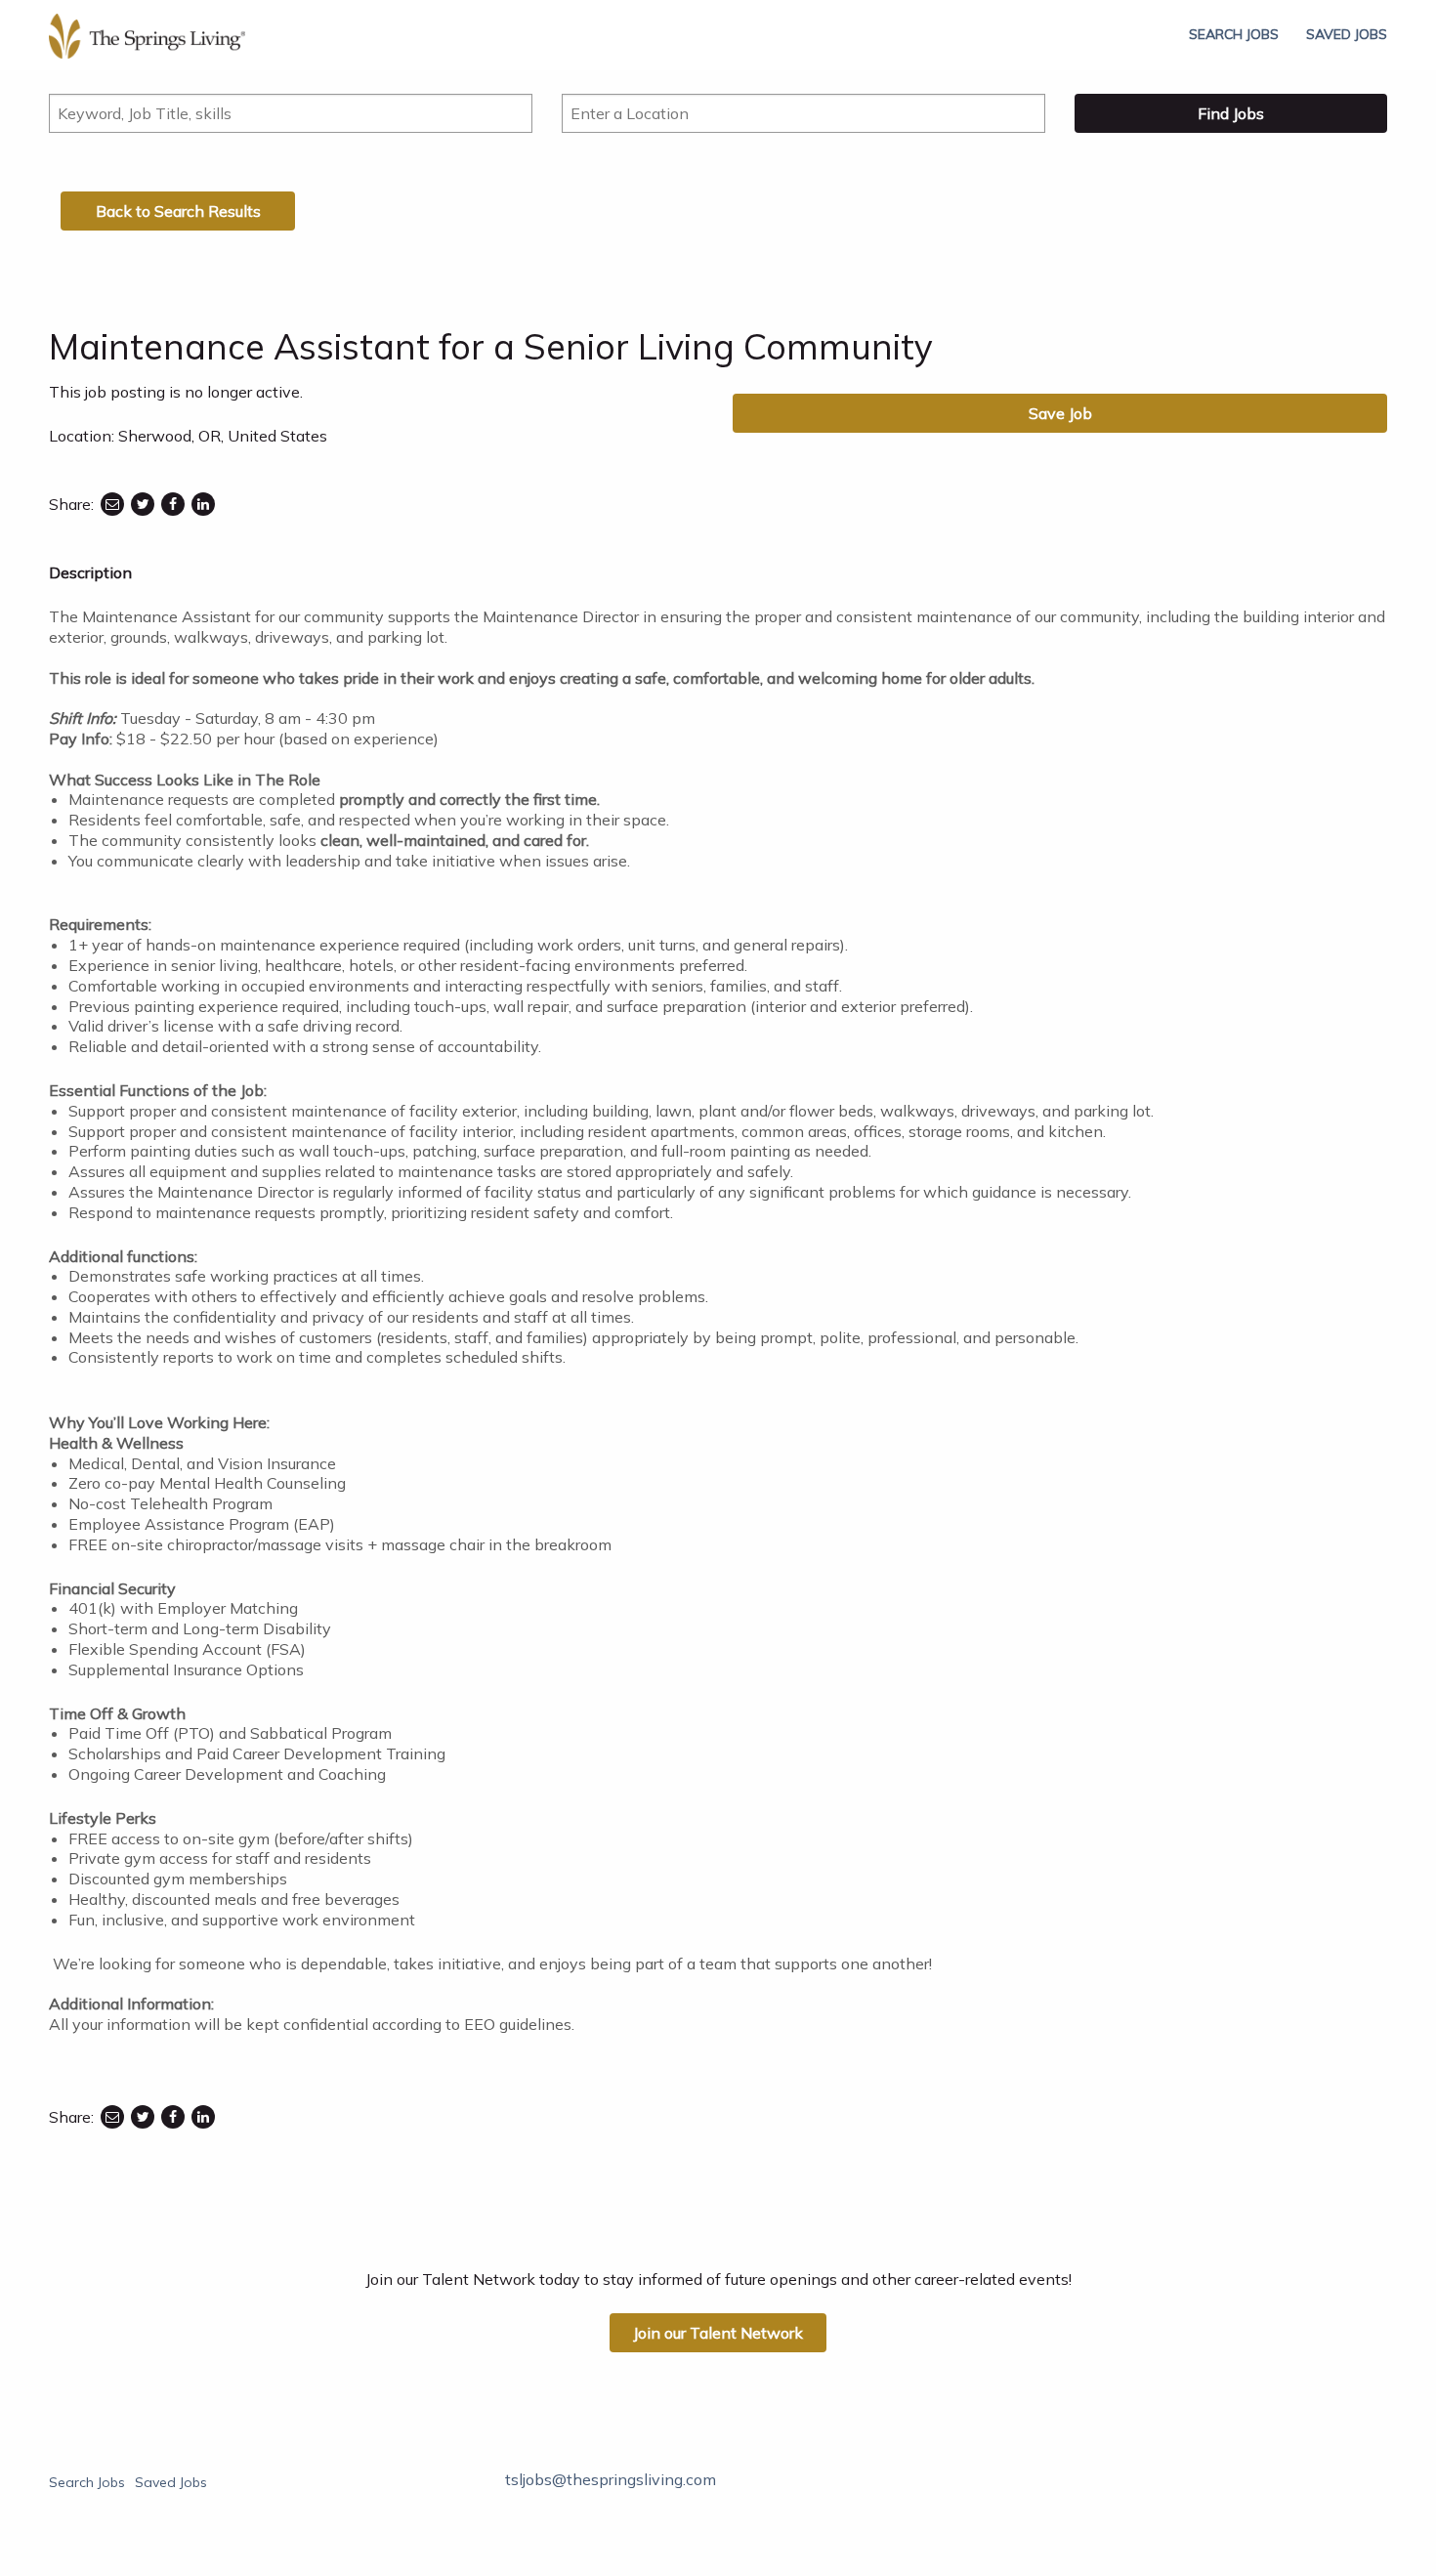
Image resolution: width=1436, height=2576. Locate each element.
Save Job (1060, 413)
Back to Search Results (178, 211)
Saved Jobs (1347, 34)
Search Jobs (1234, 34)
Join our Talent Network (718, 2333)
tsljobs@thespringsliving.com (611, 2479)
